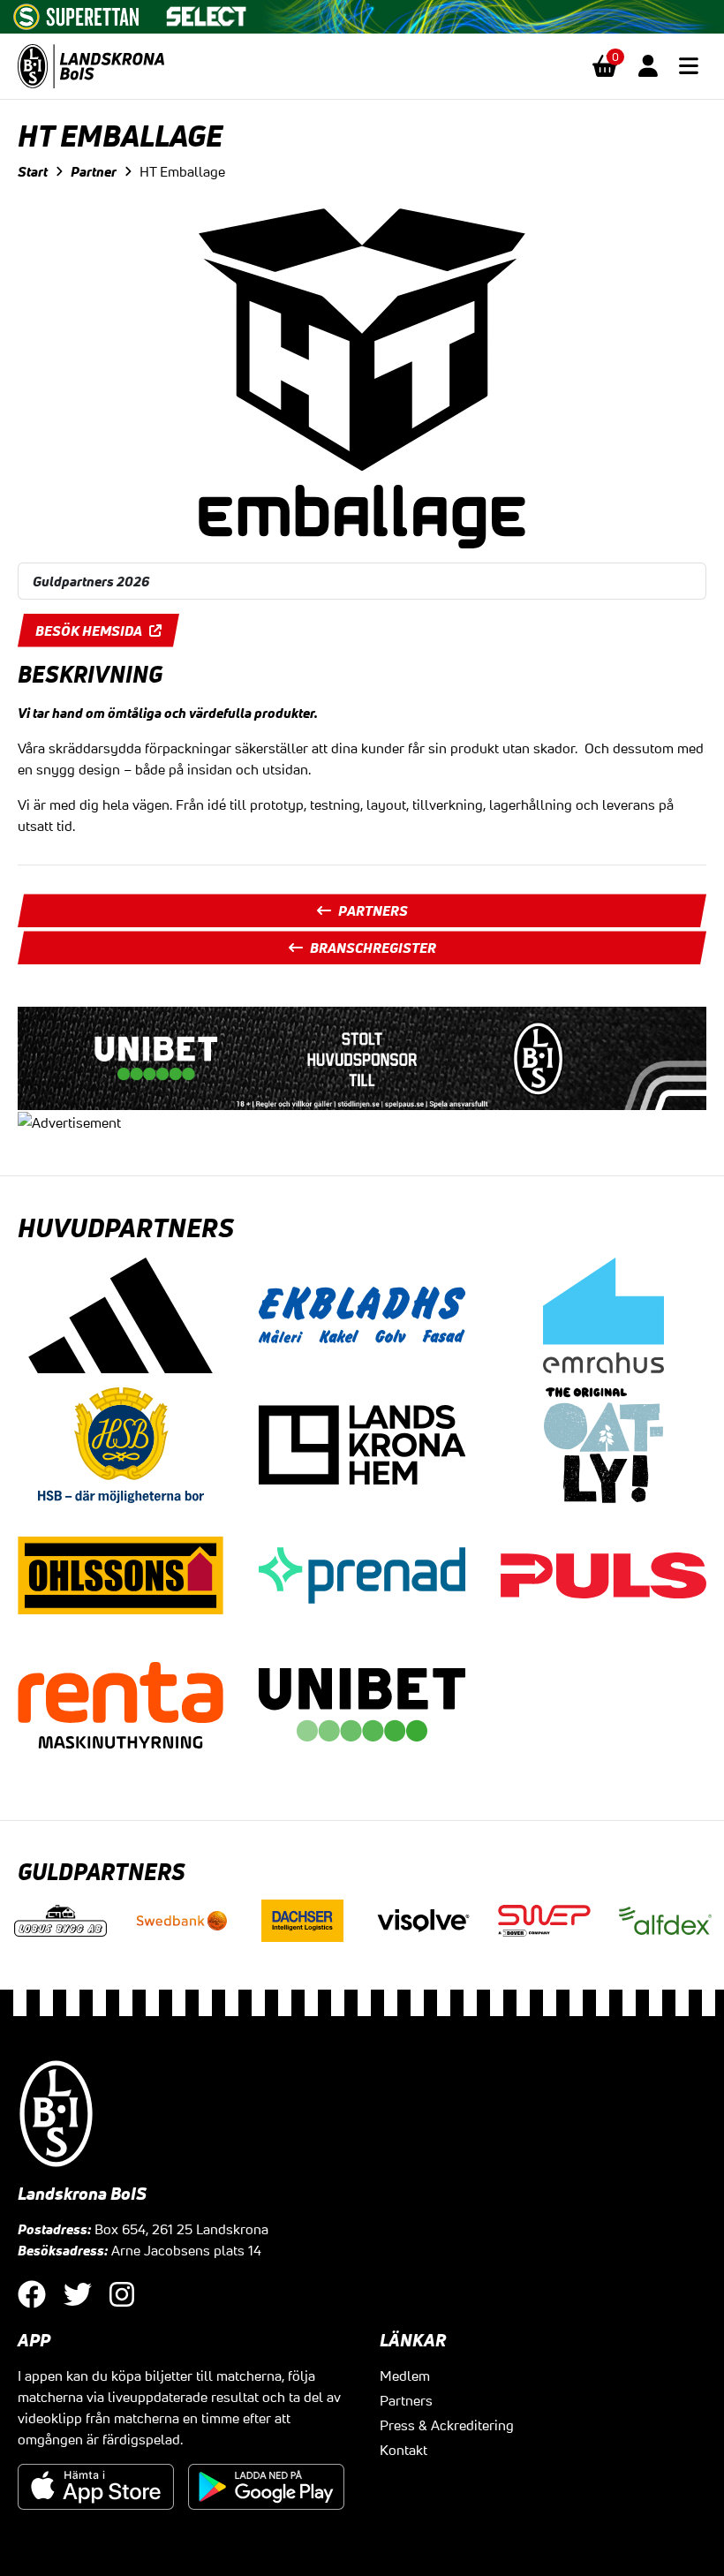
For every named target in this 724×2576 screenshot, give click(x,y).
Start (33, 171)
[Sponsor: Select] (207, 12)
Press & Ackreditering (447, 2425)
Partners (373, 910)
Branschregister (373, 948)
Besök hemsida (89, 631)
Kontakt (403, 2450)
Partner (94, 171)
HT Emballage (182, 171)
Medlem (405, 2376)
